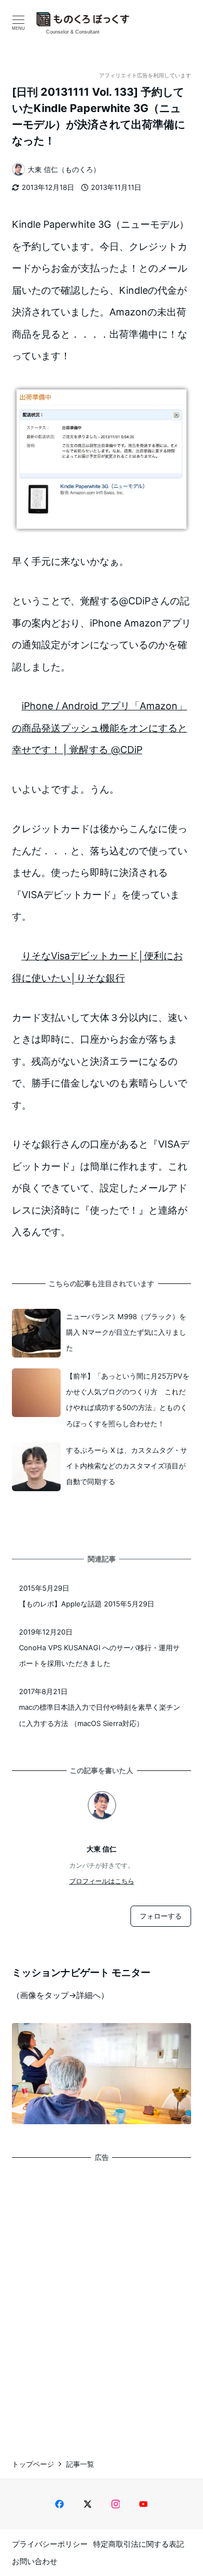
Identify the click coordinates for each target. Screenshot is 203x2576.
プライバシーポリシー (50, 2544)
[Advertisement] (101, 2300)
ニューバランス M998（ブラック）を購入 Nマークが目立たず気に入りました (126, 1332)
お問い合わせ (35, 2561)
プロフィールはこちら (102, 1881)
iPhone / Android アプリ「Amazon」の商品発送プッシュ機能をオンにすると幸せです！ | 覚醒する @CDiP (100, 728)
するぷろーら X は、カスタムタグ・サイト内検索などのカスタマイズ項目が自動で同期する (127, 1466)
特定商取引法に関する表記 (139, 2544)
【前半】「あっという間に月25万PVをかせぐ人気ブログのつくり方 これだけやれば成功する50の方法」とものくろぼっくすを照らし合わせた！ (128, 1400)
